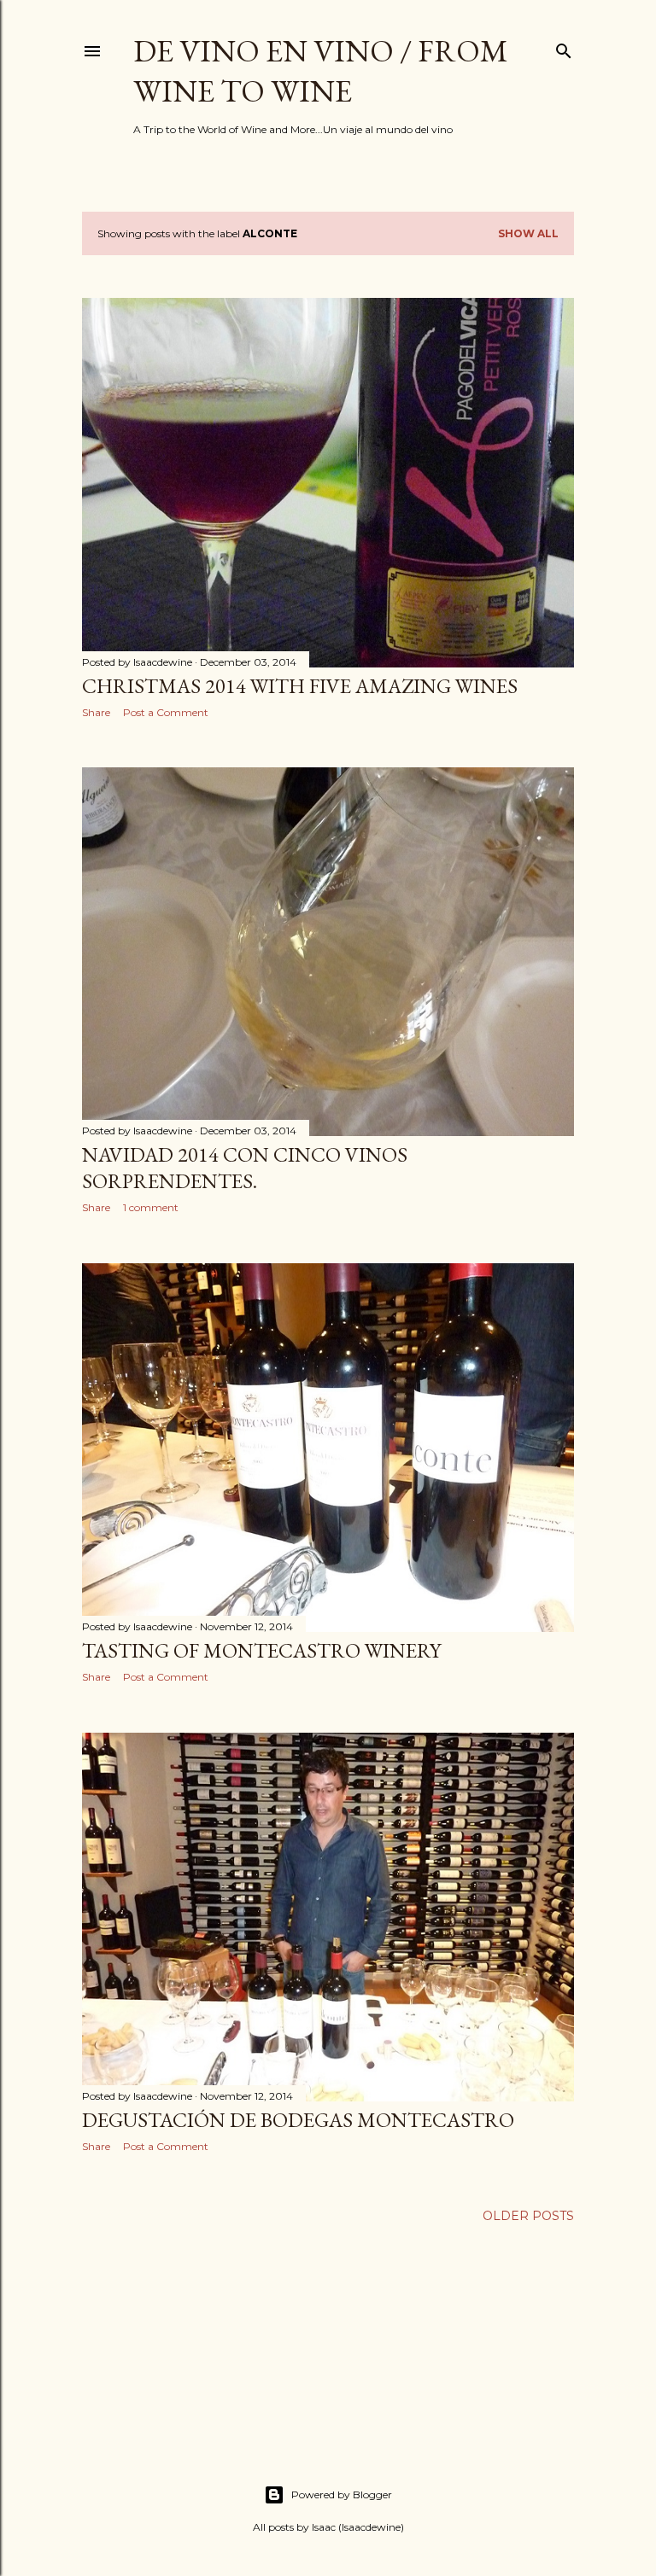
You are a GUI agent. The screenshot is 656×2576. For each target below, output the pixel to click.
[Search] (564, 47)
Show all (528, 233)
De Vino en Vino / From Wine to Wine (321, 71)
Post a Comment (166, 712)
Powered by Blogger (342, 2494)
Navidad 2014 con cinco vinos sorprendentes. (245, 1168)
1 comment (151, 1207)
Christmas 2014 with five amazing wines (300, 686)
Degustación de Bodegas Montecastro (298, 2120)
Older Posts (528, 2216)
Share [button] (96, 712)
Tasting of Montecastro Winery (261, 1650)
